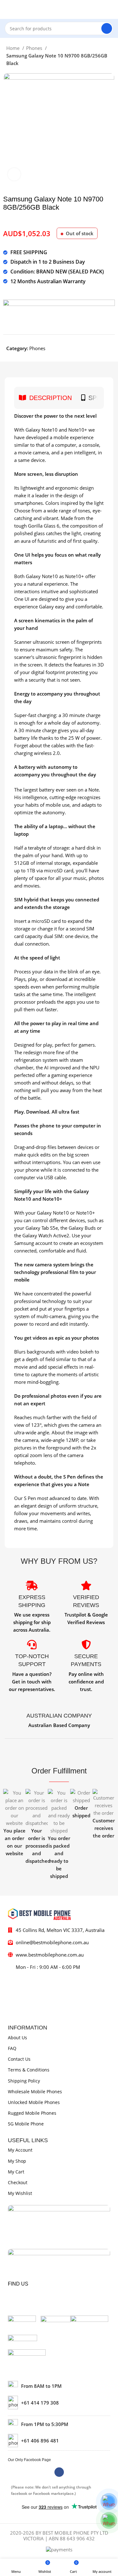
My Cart (16, 2172)
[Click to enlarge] (14, 174)
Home (14, 48)
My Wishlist (20, 2193)
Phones (35, 48)
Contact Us (19, 2059)
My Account (20, 2150)
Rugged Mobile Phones (32, 2113)
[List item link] (59, 2402)
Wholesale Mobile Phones (35, 2092)
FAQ (12, 2048)
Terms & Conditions (29, 2070)
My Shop (17, 2161)
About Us (17, 2038)
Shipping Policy (24, 2081)
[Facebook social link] (59, 2472)
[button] (9, 1834)
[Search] (107, 28)
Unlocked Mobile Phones (34, 2102)
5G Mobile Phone (26, 2124)
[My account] (111, 9)
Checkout (18, 2182)
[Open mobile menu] (7, 9)
